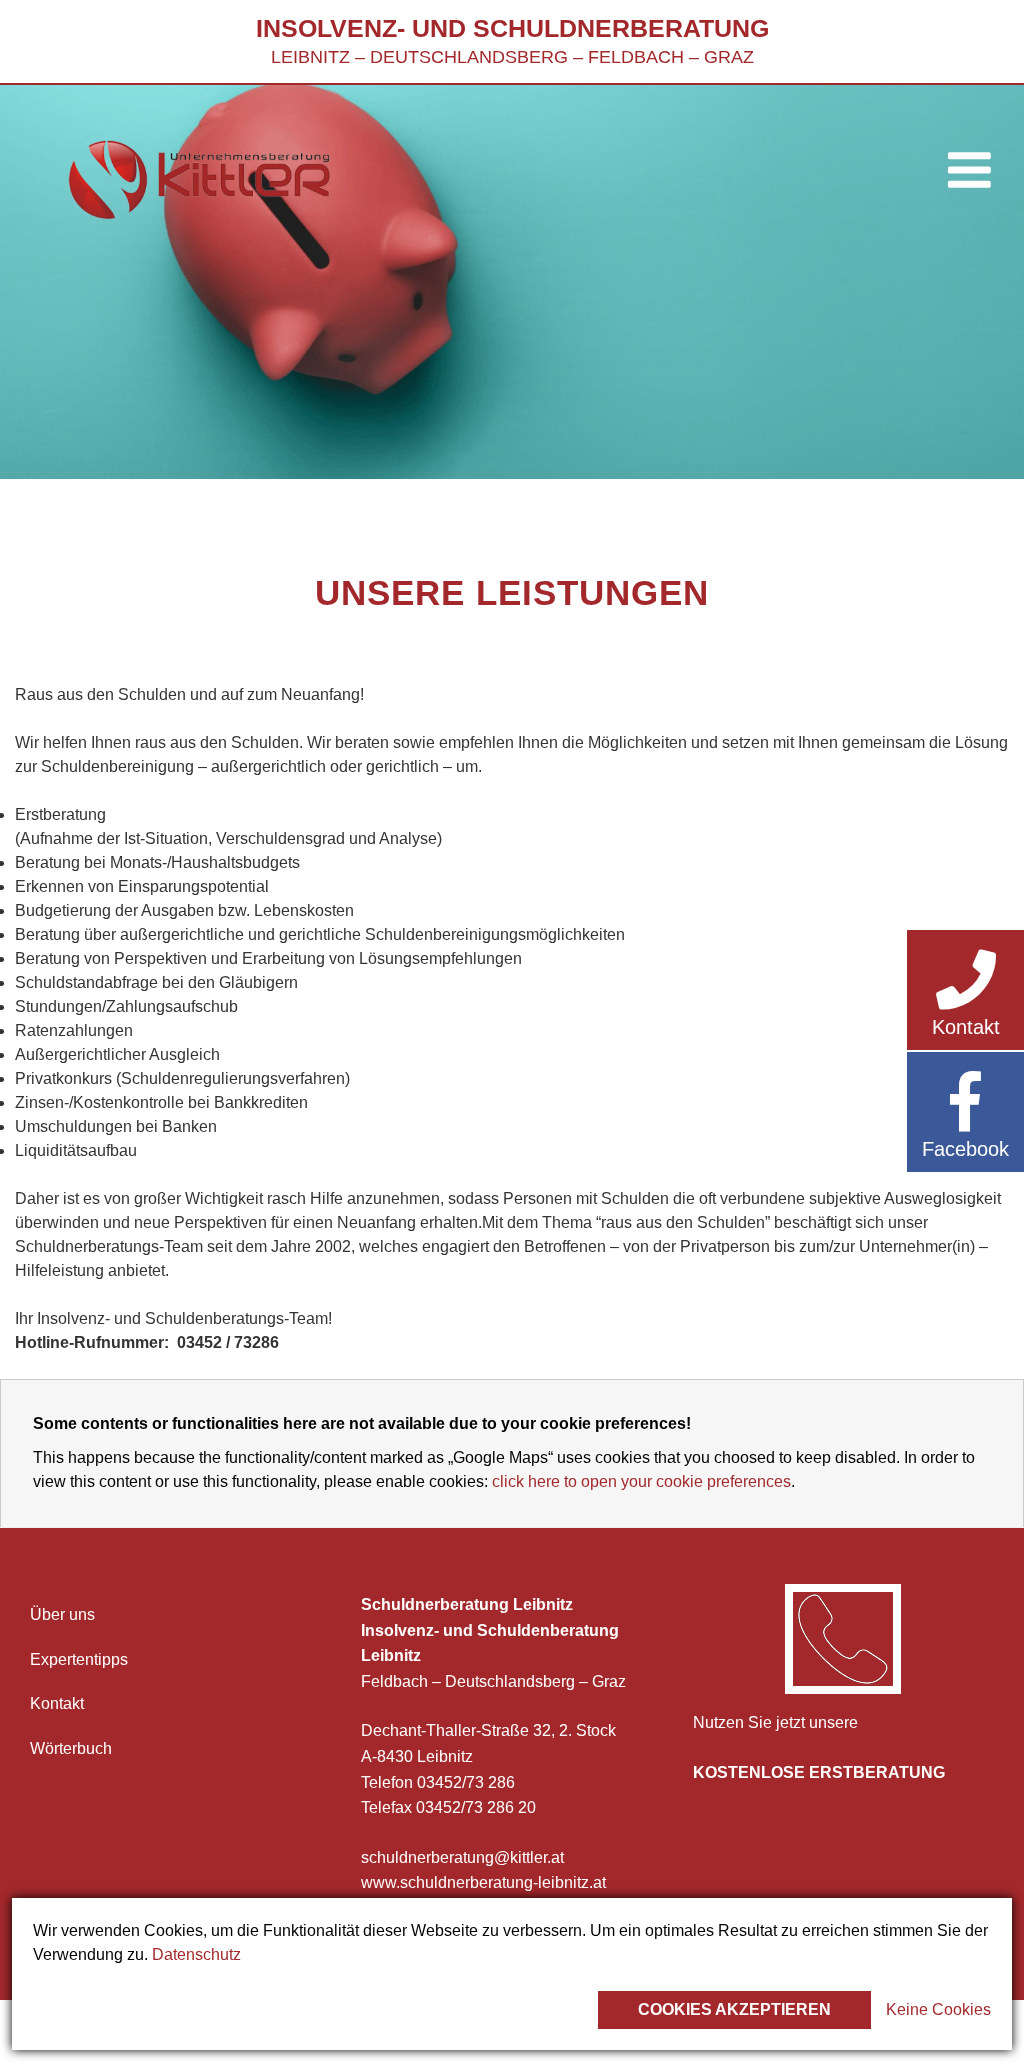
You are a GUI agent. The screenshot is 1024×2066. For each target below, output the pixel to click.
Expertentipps (79, 1659)
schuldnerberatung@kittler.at (462, 1857)
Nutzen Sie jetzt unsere (775, 1722)
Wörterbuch (71, 1748)
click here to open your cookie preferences (641, 1481)
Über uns (62, 1614)
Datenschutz (196, 1954)
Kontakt (57, 1703)
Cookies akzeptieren (734, 2009)
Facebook (965, 1149)
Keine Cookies (938, 2009)
